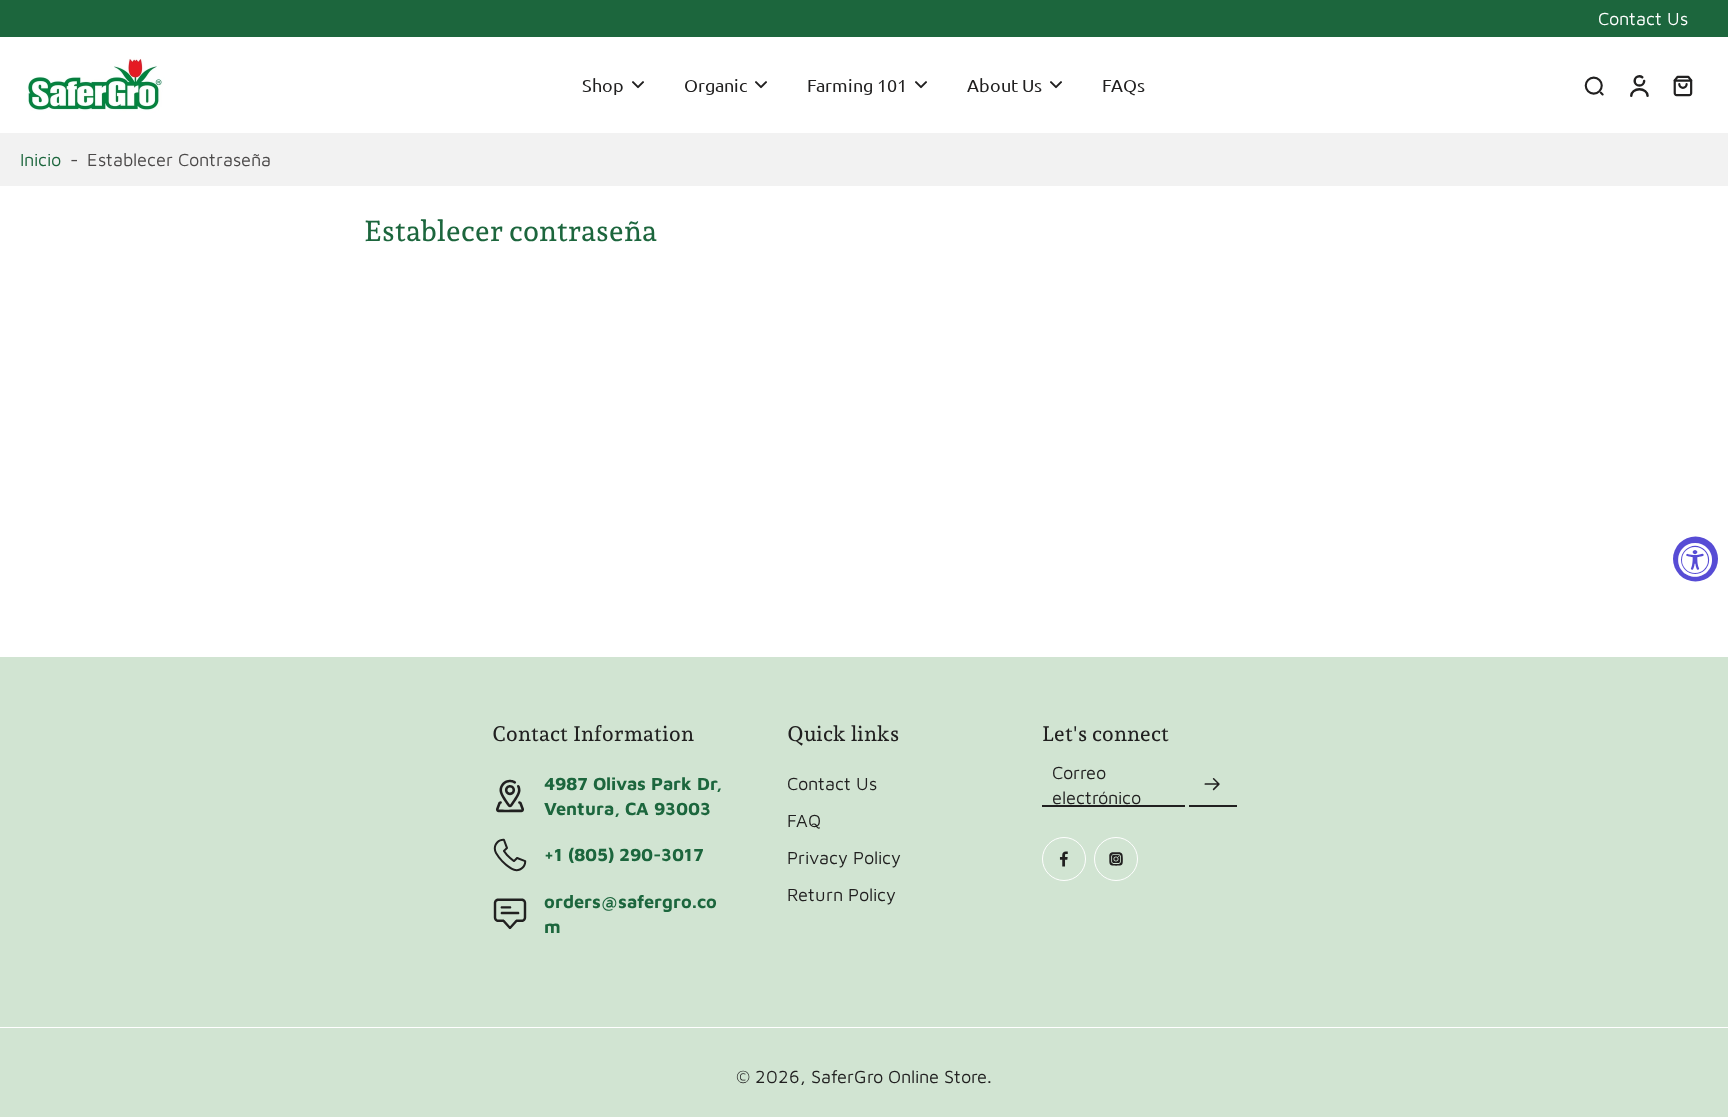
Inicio (40, 159)
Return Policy (841, 894)
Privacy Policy (844, 857)
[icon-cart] (1682, 85)
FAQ (804, 820)
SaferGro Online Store (899, 1076)
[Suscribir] (1213, 785)
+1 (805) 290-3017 (624, 854)
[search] (1594, 85)
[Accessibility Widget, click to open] (1695, 558)
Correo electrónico (1096, 784)
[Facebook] (1064, 859)
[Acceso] (1638, 85)
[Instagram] (1116, 859)
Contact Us (1643, 18)
